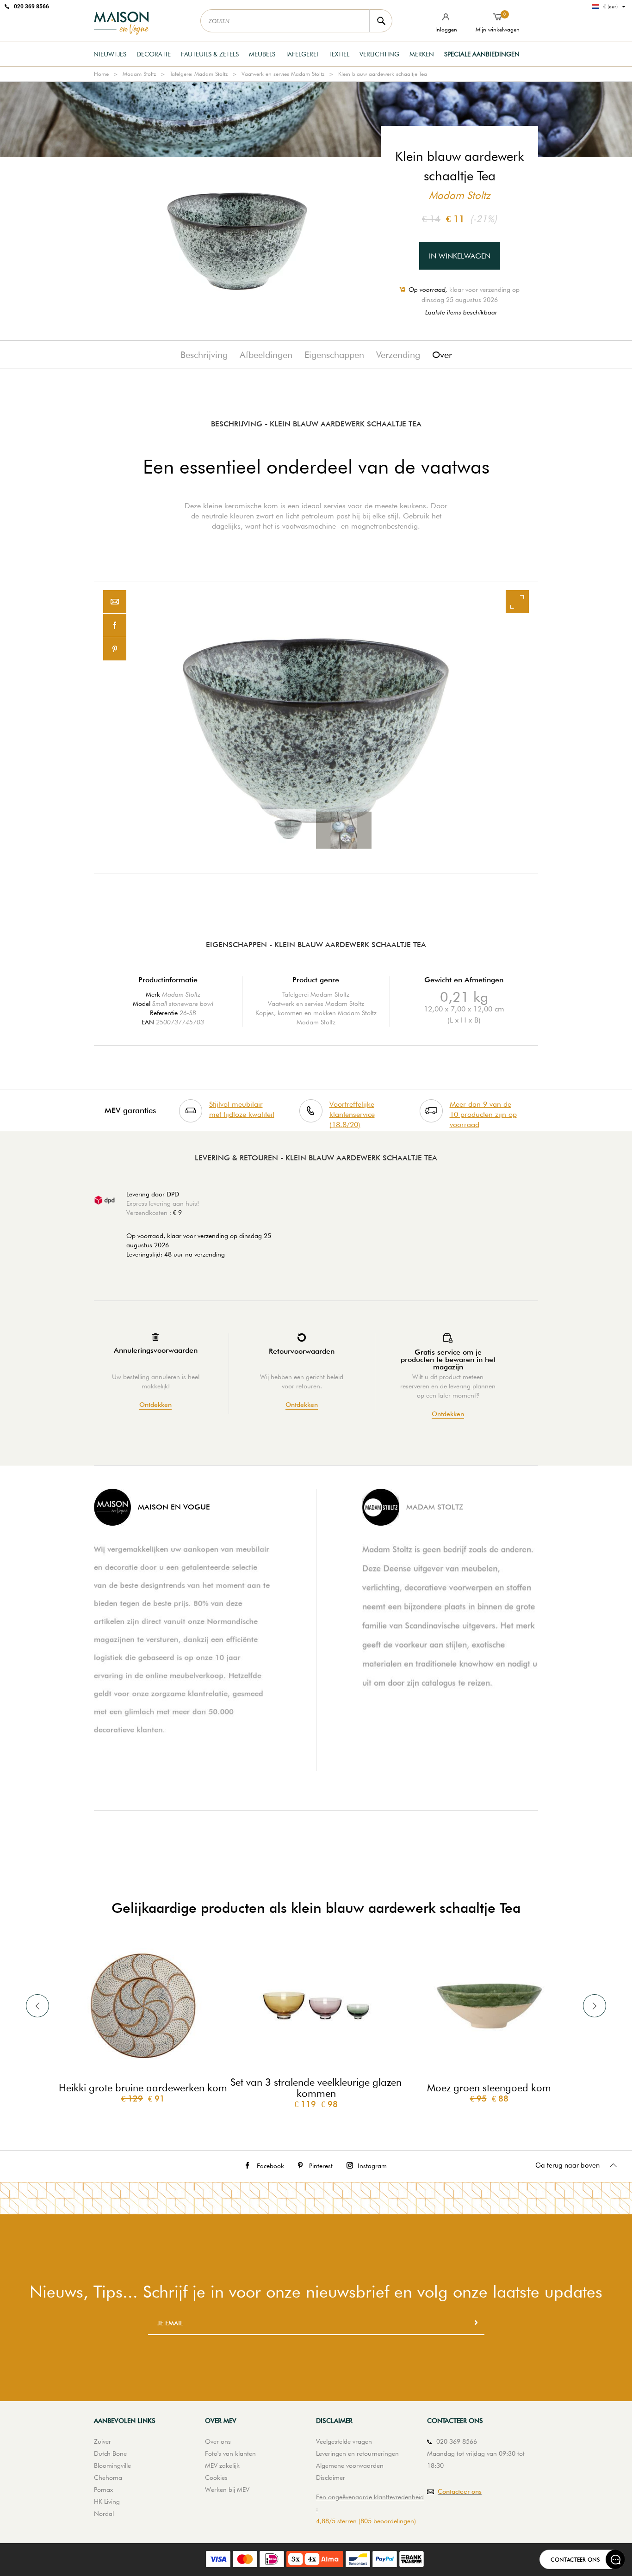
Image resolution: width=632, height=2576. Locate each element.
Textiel (339, 54)
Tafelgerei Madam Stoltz (199, 74)
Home (101, 74)
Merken (422, 54)
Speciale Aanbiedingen (482, 54)
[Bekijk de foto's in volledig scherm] (517, 602)
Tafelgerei (302, 54)
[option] (316, 727)
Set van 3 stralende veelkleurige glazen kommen (316, 2088)
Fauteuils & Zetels (210, 54)
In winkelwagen (460, 256)
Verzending (398, 355)
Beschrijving (204, 355)
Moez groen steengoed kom (489, 2088)
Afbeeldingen (266, 355)
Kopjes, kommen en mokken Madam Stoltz (316, 1013)
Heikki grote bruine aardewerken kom (143, 2088)
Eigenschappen (334, 355)
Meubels (262, 54)
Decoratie (154, 54)
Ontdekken (155, 1405)
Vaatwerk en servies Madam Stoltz (283, 74)
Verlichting (379, 54)
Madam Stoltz (139, 74)
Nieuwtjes (110, 54)
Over (442, 355)
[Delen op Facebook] (115, 626)
